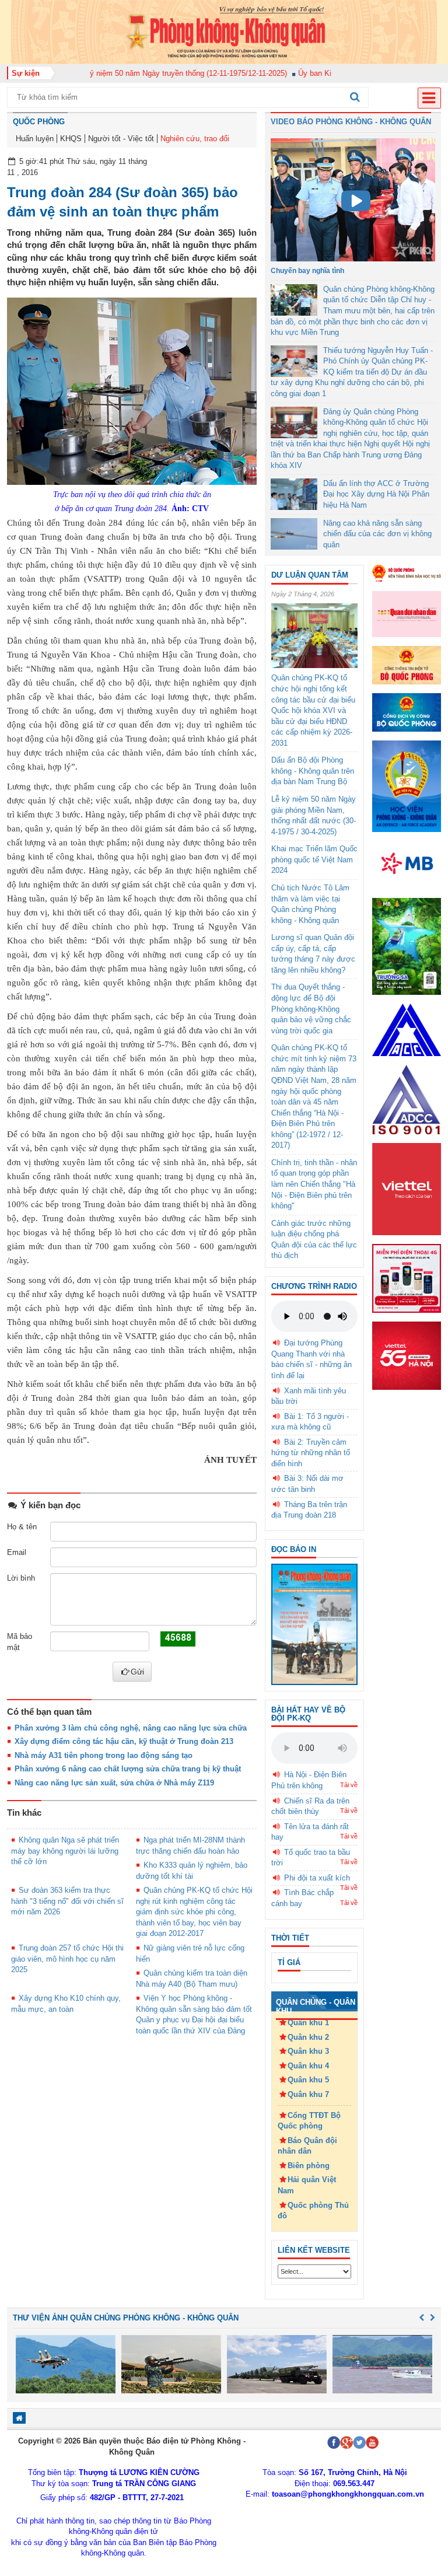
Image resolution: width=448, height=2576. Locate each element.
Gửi (137, 1672)
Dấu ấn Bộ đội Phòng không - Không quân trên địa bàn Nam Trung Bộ (313, 771)
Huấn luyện (35, 139)
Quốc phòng (39, 122)
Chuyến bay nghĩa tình (307, 271)
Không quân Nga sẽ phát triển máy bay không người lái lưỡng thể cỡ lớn (65, 1851)
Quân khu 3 (308, 2051)
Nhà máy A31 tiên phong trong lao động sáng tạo (104, 1755)
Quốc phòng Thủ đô (313, 2211)
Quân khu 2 (308, 2037)
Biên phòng (309, 2166)
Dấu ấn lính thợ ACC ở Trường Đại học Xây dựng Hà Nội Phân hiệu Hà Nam (376, 494)
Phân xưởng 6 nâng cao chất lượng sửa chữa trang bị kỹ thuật (128, 1769)
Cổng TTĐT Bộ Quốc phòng (309, 2121)
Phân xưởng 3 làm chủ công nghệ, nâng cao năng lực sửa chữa (131, 1728)
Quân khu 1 (308, 2023)
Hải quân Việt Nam (307, 2185)
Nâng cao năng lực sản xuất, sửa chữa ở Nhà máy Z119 (114, 1783)
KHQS (71, 139)
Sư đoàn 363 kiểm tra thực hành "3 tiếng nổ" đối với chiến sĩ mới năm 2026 (67, 1901)
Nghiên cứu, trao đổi (195, 139)
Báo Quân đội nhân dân (307, 2146)
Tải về (349, 1785)
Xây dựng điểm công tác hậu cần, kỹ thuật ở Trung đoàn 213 (124, 1741)
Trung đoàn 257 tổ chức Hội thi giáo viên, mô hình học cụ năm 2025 (67, 1959)
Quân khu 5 (308, 2080)
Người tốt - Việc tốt (121, 139)
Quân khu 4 (308, 2066)
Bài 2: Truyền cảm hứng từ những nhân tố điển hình (311, 1453)
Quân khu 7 (308, 2094)
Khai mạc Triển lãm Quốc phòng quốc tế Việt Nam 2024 (314, 859)
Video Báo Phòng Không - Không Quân (351, 122)
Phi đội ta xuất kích (317, 1878)
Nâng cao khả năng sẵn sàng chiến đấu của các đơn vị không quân (377, 534)
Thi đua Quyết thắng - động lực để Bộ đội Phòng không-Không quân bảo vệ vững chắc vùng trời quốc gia (311, 1009)
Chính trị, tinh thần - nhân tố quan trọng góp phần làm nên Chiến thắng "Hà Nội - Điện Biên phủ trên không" (314, 1184)
